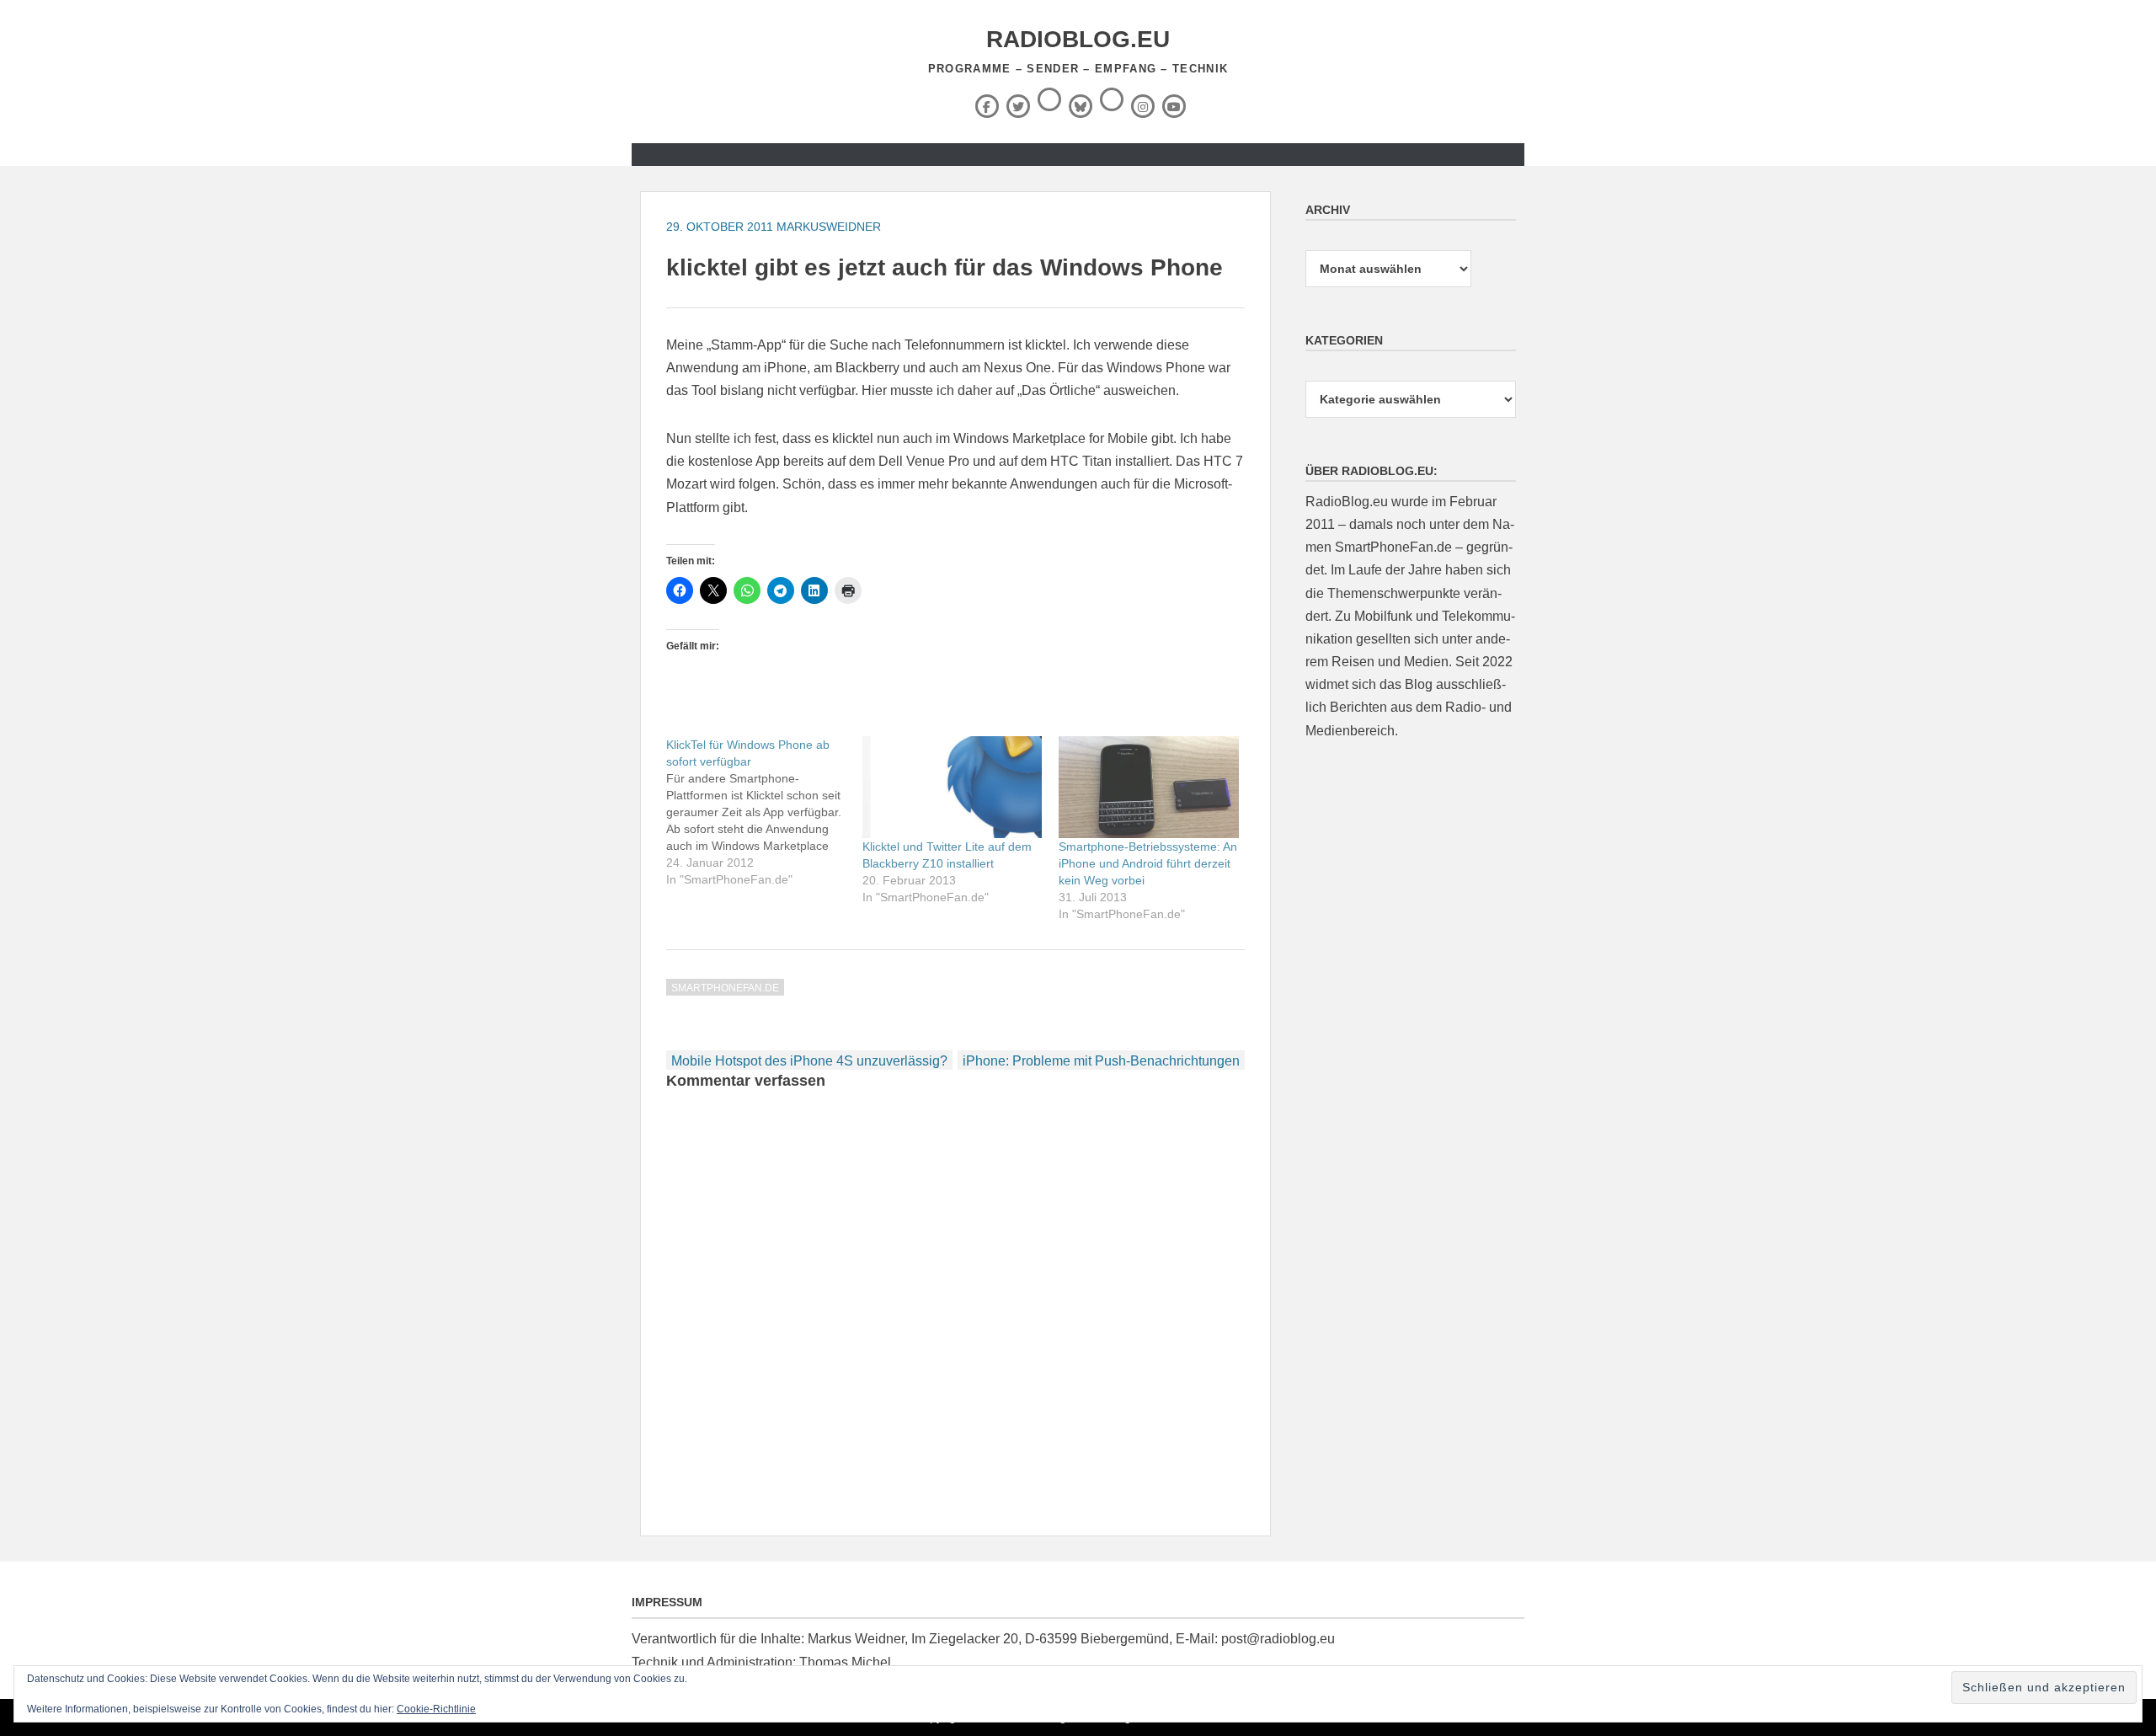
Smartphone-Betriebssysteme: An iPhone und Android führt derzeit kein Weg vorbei (1148, 863)
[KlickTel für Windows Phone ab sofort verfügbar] (764, 812)
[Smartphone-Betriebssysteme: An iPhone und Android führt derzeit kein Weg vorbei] (1148, 788)
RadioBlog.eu (1078, 39)
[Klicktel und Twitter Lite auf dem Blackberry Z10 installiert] (952, 788)
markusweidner (829, 227)
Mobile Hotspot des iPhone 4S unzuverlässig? (809, 1061)
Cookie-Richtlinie (436, 1709)
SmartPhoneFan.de (725, 988)
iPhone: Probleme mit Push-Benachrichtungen (1101, 1061)
